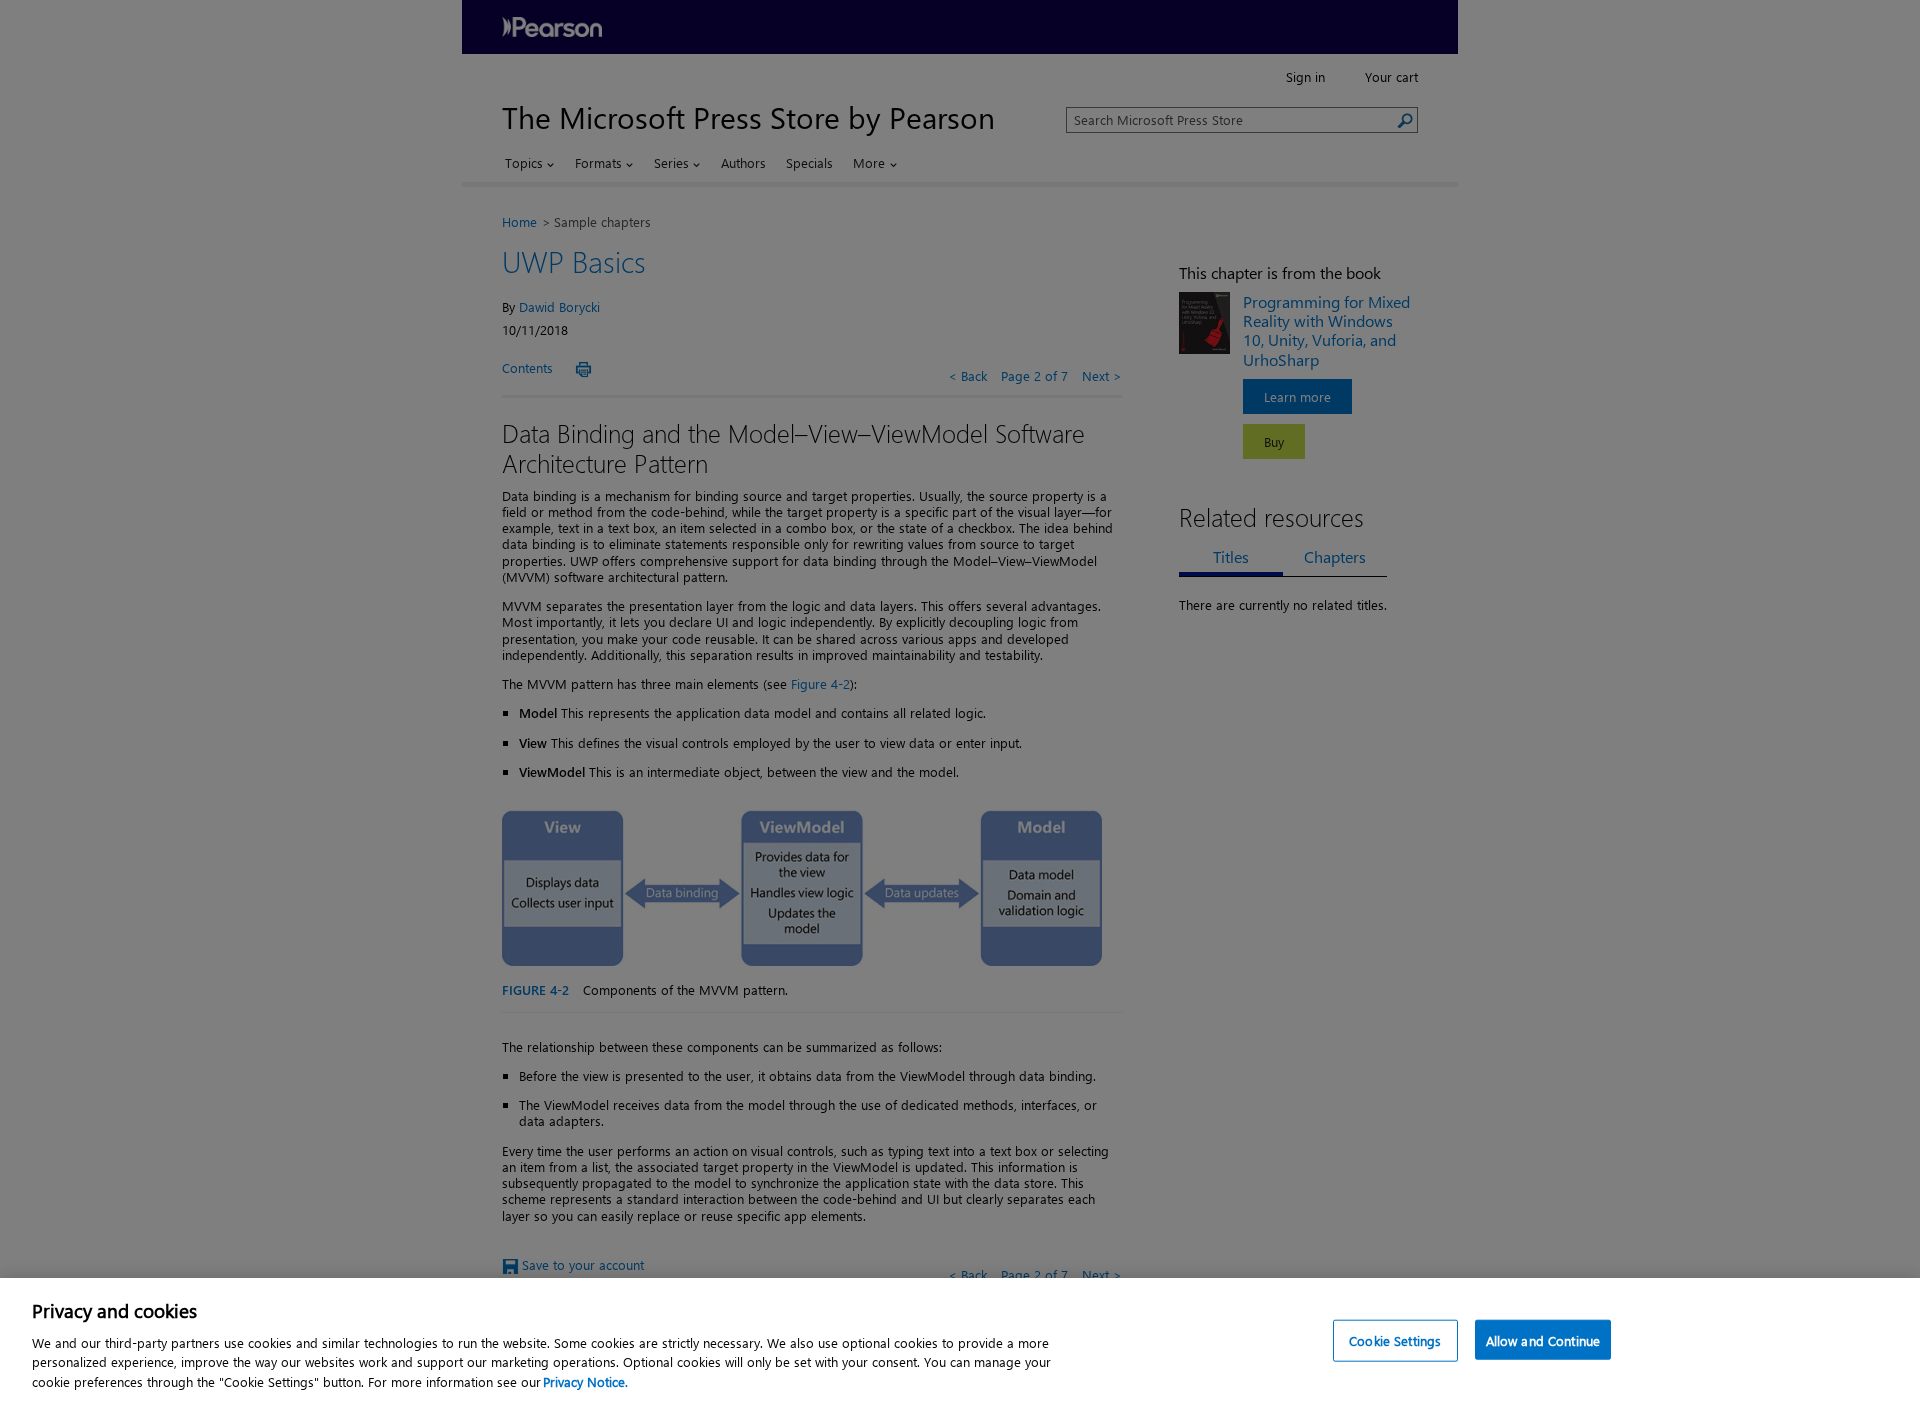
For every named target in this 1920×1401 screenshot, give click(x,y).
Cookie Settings (1395, 1340)
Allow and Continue (1543, 1340)
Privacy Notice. (585, 1380)
